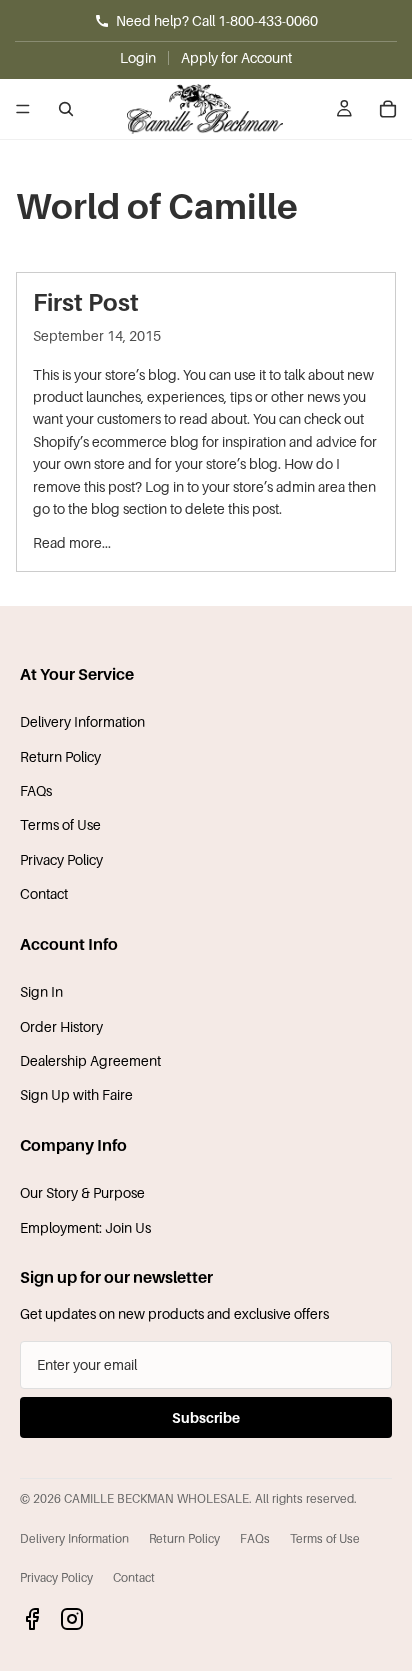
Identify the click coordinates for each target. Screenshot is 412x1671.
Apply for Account (236, 57)
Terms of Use (60, 824)
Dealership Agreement (90, 1060)
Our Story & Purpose (82, 1192)
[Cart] (388, 109)
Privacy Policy (61, 859)
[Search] (66, 109)
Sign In (41, 991)
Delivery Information (82, 721)
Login (138, 57)
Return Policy (60, 756)
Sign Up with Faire (76, 1094)
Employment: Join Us (85, 1227)
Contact (44, 893)
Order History (61, 1026)
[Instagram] (72, 1619)
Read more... (72, 542)
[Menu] (23, 109)
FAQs (36, 790)
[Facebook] (32, 1619)
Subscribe (206, 1417)
